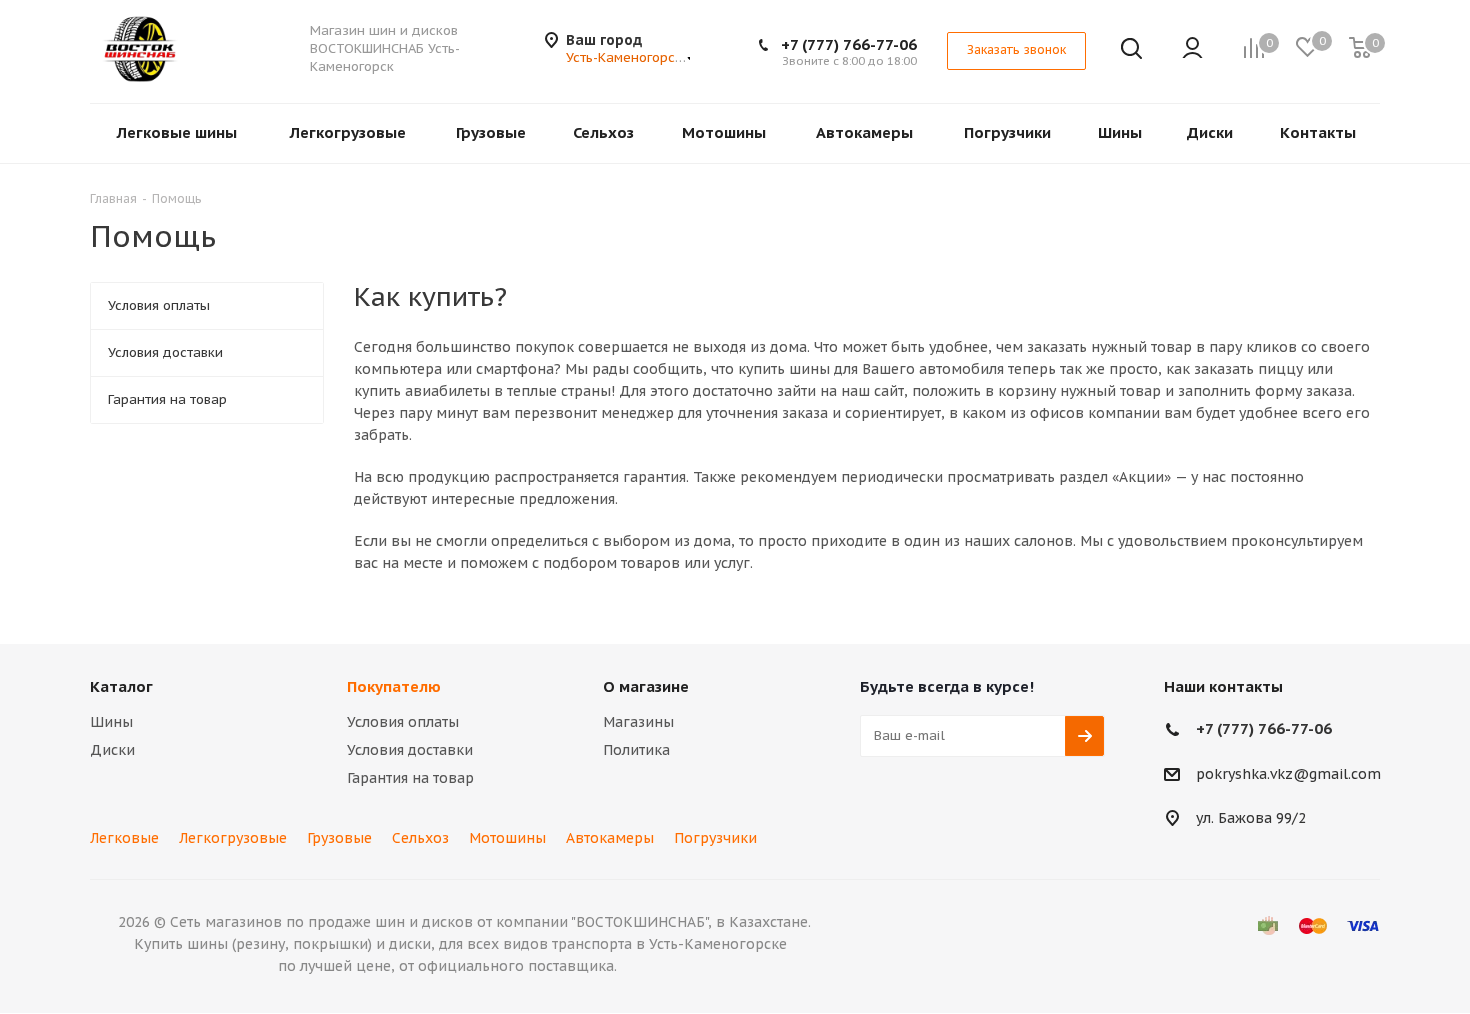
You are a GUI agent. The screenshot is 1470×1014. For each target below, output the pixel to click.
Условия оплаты (403, 722)
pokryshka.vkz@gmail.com (1288, 774)
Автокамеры (610, 838)
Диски (112, 750)
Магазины (638, 722)
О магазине (646, 686)
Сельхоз (420, 838)
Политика (636, 750)
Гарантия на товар (410, 778)
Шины (111, 722)
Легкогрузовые (233, 838)
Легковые (124, 838)
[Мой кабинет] (1192, 49)
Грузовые (339, 838)
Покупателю (394, 686)
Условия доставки (410, 750)
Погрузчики (715, 838)
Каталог (121, 686)
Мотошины (507, 838)
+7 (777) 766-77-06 (849, 44)
